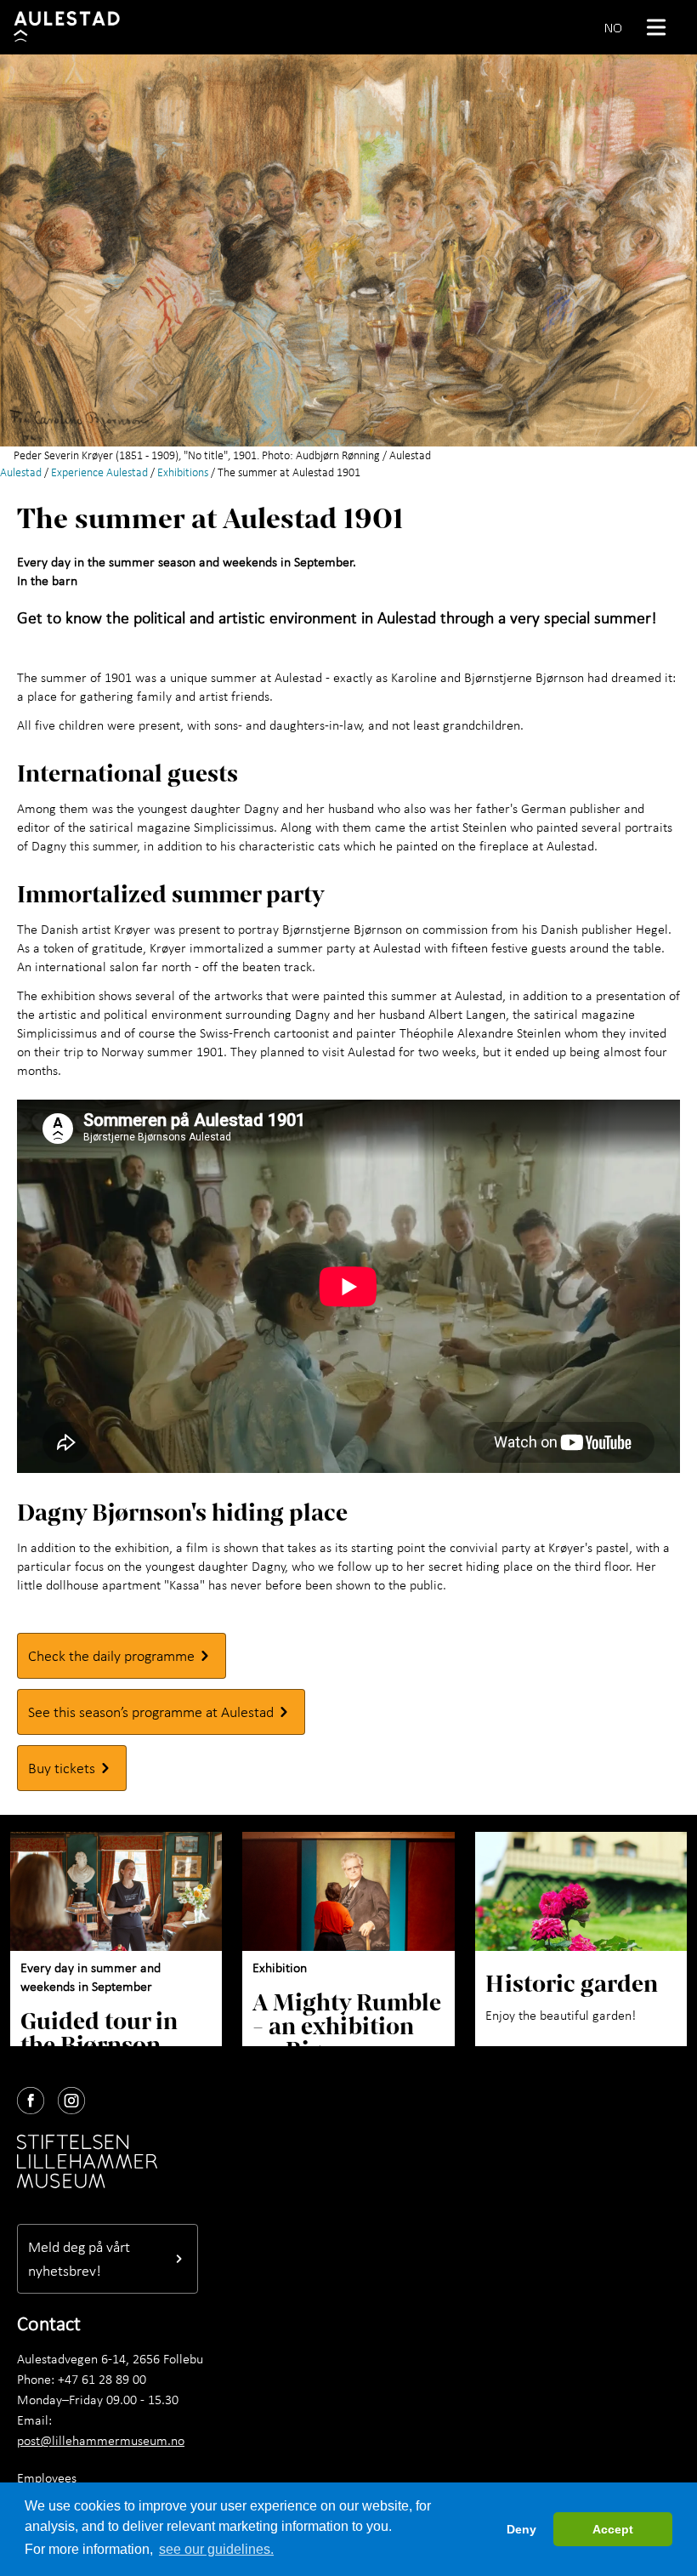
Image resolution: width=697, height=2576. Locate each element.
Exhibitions (183, 472)
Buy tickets (62, 1768)
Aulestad (21, 472)
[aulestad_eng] (74, 27)
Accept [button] (613, 2529)
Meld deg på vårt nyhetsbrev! (79, 2258)
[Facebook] (37, 2097)
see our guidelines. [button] (216, 2549)
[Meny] (663, 27)
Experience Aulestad (99, 472)
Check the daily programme (111, 1655)
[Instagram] (78, 2097)
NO (613, 27)
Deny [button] (521, 2529)
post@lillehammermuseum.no (101, 2440)
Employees (47, 2477)
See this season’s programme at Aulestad (151, 1712)
